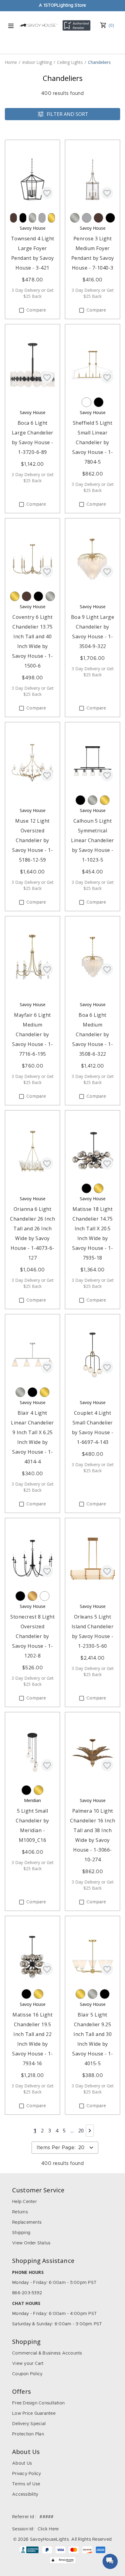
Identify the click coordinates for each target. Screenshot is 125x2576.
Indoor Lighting (37, 62)
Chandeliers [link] (99, 62)
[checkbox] (22, 310)
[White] (86, 402)
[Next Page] (90, 2131)
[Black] (23, 218)
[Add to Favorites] (47, 193)
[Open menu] (11, 26)
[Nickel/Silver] (32, 218)
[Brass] (51, 218)
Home (11, 62)
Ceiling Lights (70, 62)
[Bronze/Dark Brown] (14, 218)
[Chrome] (42, 218)
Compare (36, 310)
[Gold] (32, 1596)
